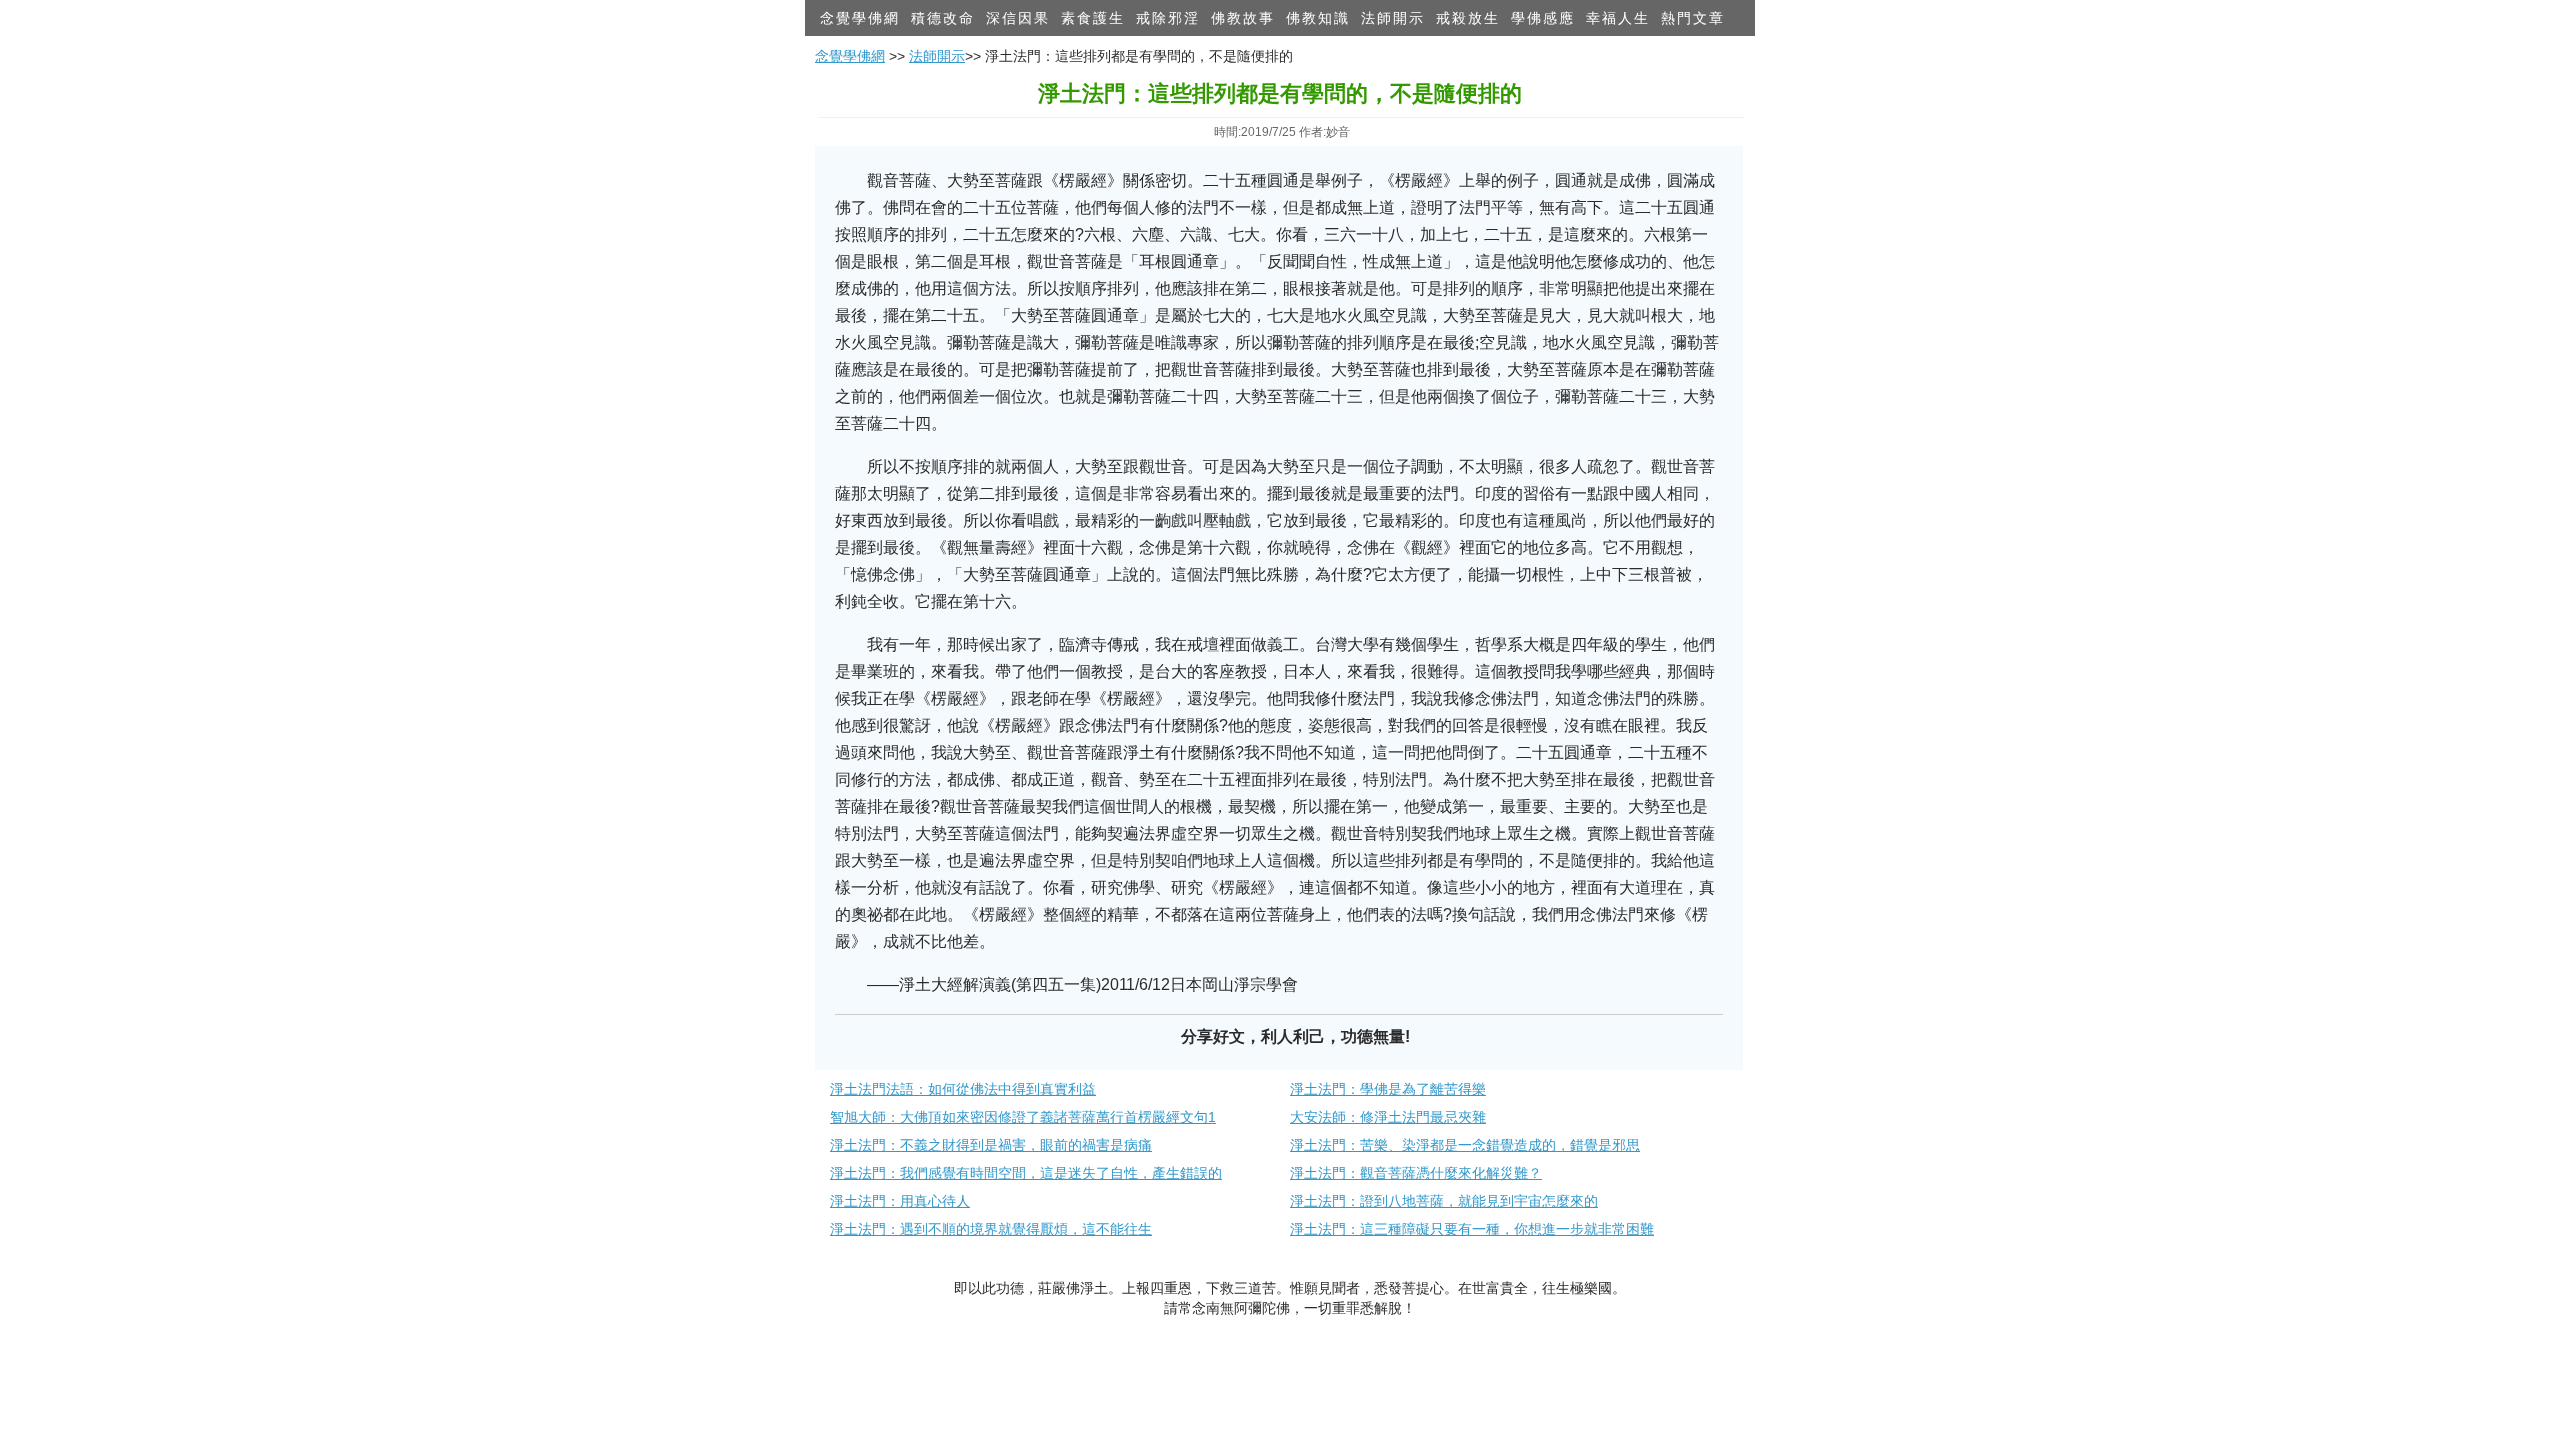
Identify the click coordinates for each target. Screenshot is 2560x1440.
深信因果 (1018, 18)
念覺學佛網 (860, 18)
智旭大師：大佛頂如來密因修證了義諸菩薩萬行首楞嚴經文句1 (1023, 1117)
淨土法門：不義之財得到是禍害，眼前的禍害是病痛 (991, 1145)
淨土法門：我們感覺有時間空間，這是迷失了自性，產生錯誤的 (1026, 1173)
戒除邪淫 (1168, 18)
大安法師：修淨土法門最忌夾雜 (1388, 1117)
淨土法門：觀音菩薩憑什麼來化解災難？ (1416, 1173)
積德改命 (943, 18)
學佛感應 (1543, 18)
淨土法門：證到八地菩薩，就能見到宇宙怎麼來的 (1444, 1201)
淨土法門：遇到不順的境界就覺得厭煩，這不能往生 (991, 1229)
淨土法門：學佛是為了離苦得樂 (1388, 1089)
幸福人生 (1618, 18)
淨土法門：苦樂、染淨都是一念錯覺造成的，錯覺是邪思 (1465, 1145)
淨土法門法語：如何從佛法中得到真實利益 (963, 1089)
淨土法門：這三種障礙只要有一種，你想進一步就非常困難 (1472, 1229)
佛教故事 (1243, 18)
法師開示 (1393, 18)
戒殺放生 (1468, 18)
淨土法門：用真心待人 (900, 1201)
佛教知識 (1318, 18)
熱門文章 (1693, 18)
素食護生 (1093, 18)
